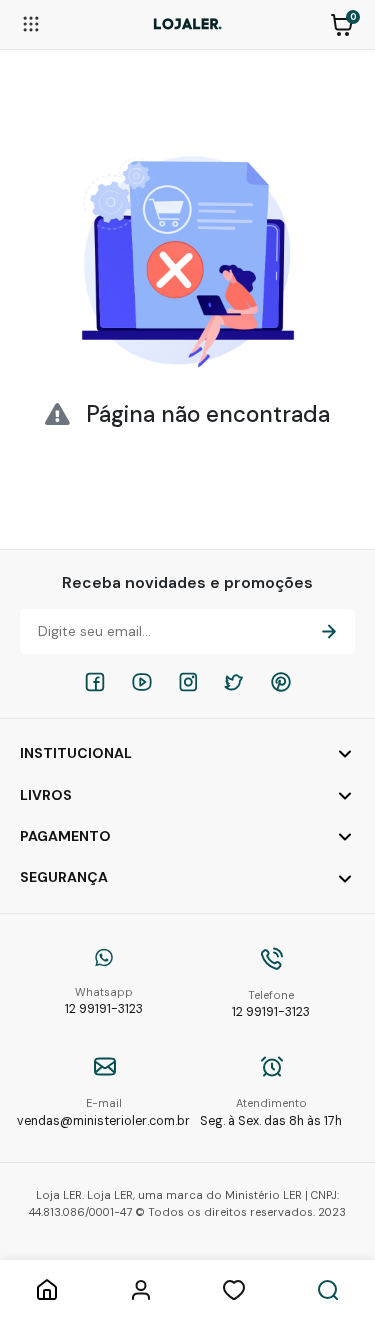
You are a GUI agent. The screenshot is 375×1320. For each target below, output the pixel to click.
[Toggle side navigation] (31, 23)
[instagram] (188, 682)
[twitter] (234, 682)
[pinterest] (281, 682)
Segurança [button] (64, 877)
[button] (342, 23)
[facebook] (95, 682)
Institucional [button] (76, 753)
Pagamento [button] (65, 836)
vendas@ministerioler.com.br (103, 1112)
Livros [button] (46, 795)
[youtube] (142, 682)
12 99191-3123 (104, 1001)
